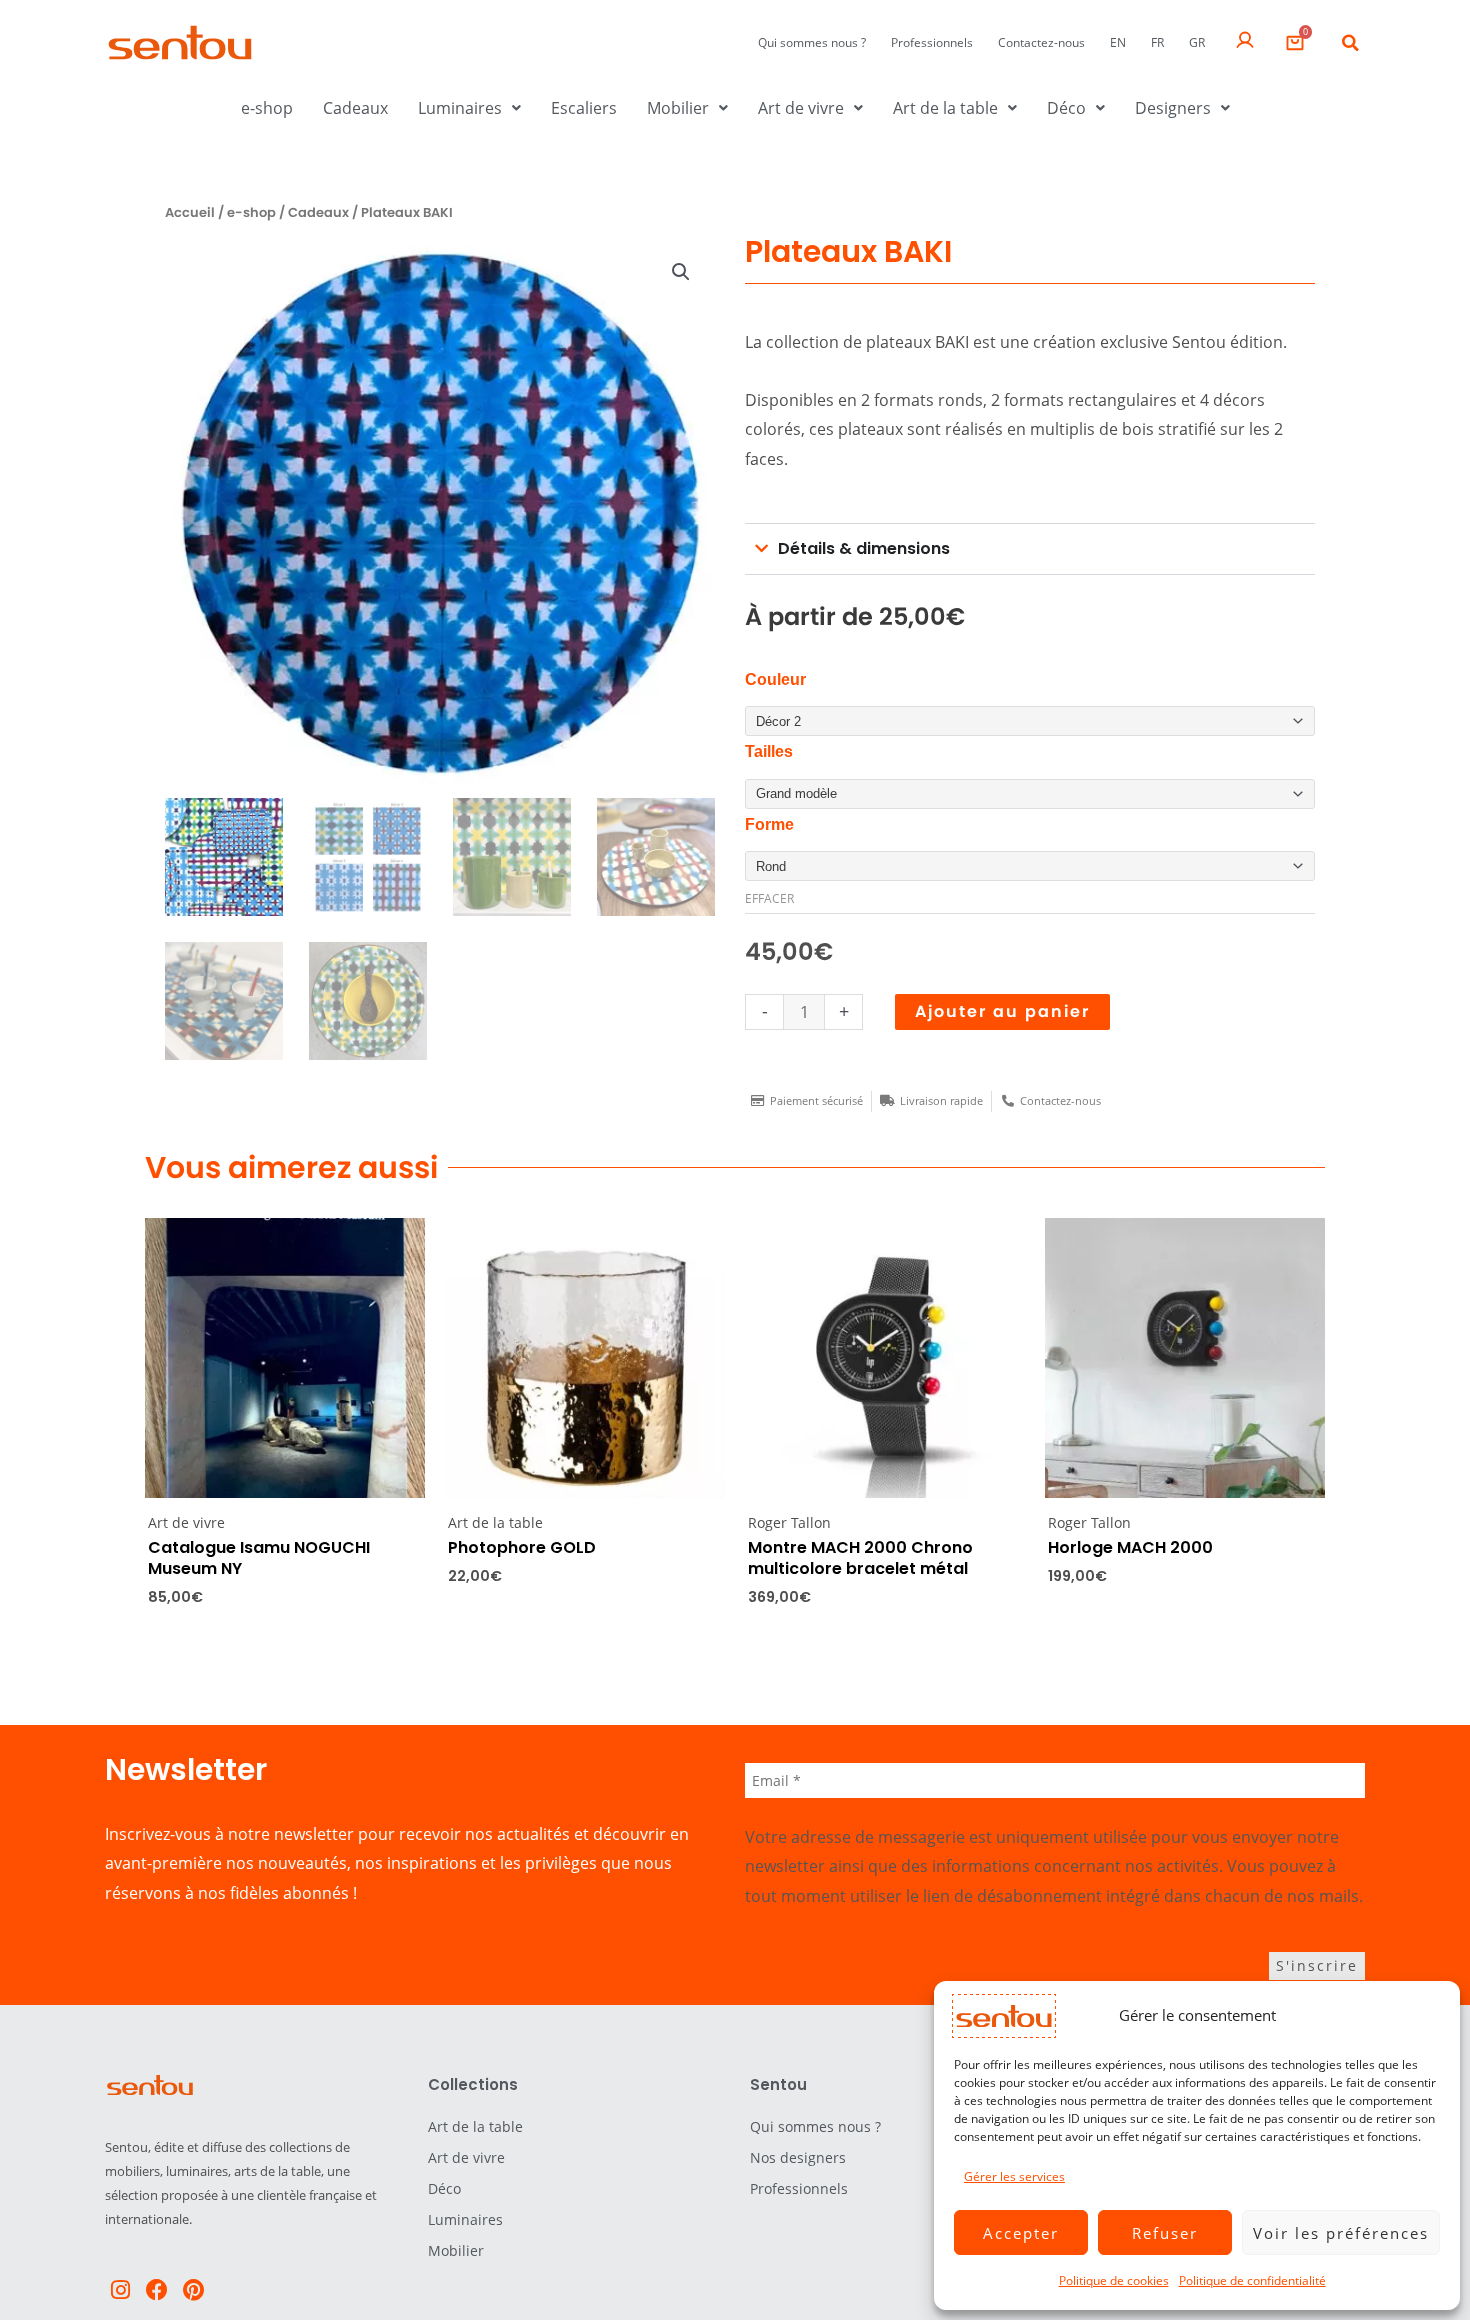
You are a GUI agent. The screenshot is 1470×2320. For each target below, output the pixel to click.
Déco (1066, 108)
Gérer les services (1014, 2176)
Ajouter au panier (1002, 1011)
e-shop (267, 108)
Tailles (769, 751)
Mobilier (678, 108)
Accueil (190, 212)
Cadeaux (355, 108)
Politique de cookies (1114, 2280)
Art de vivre (801, 108)
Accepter (1021, 2233)
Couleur (775, 679)
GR (1197, 42)
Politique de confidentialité (1252, 2280)
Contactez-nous (1041, 42)
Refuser (1165, 2233)
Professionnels (932, 42)
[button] (1350, 43)
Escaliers (584, 108)
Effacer (769, 898)
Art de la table (945, 108)
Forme (769, 824)
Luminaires (460, 108)
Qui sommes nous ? (812, 42)
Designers (1173, 108)
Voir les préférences (1341, 2233)
